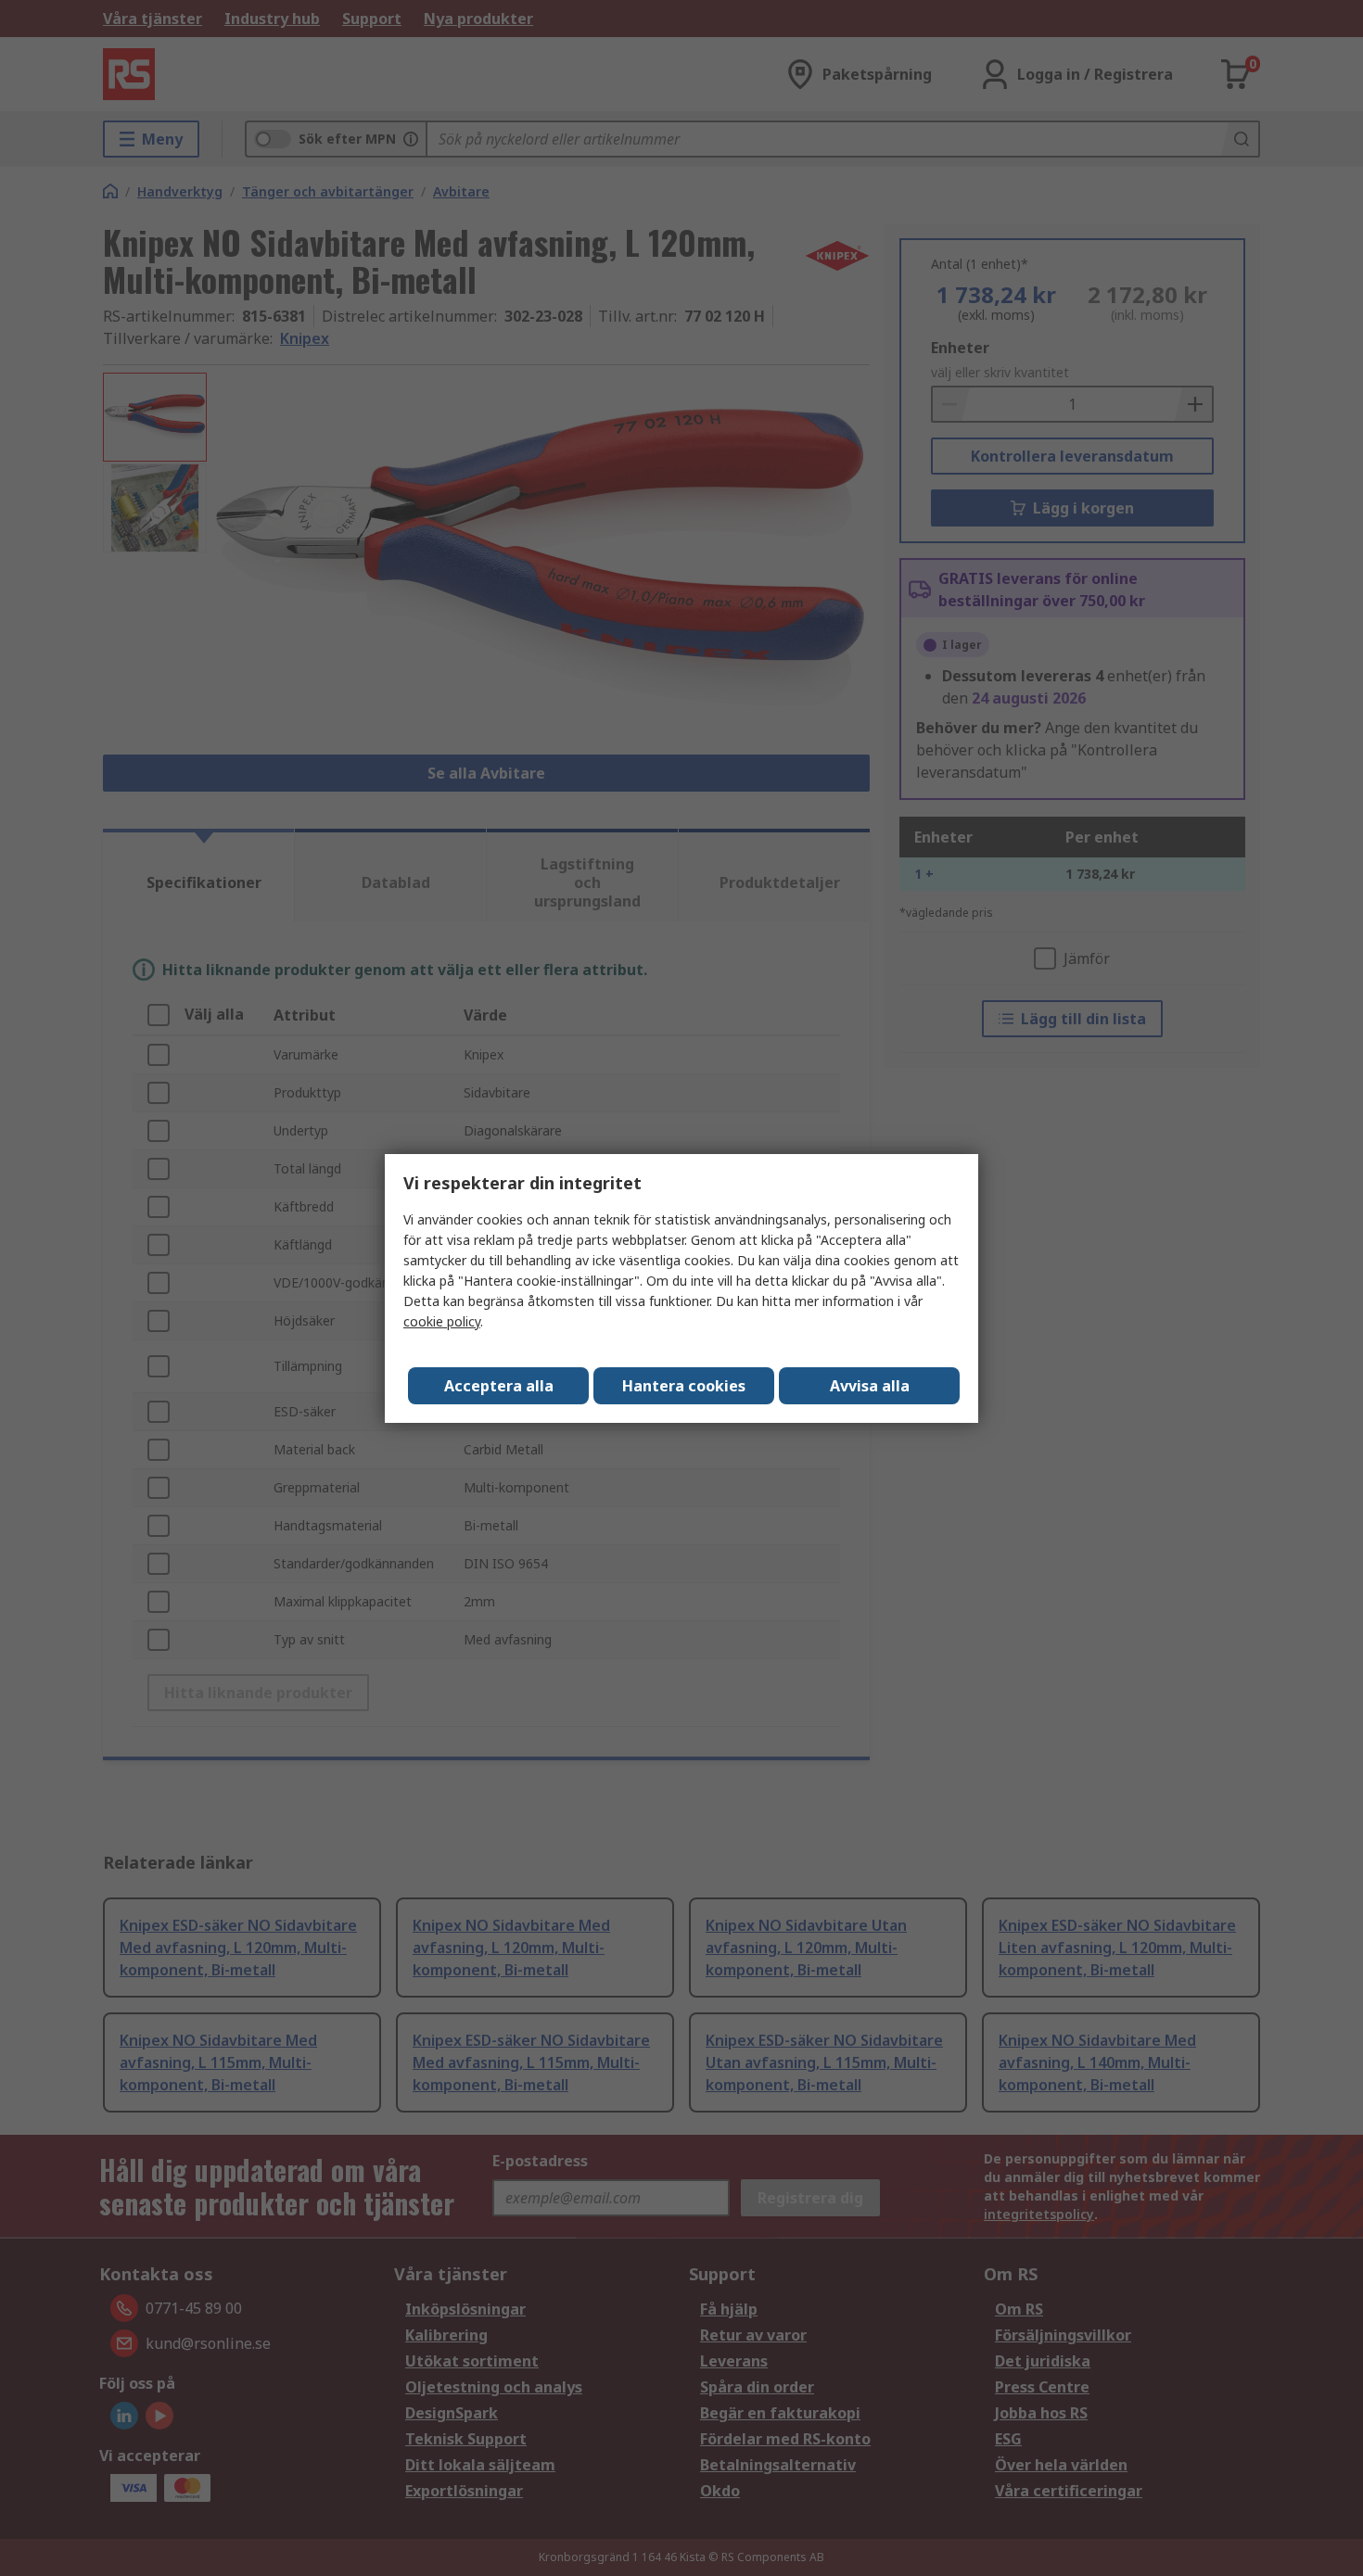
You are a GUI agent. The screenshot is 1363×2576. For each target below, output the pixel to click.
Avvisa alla (870, 1386)
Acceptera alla (499, 1386)
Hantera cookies (684, 1386)
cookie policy (442, 1321)
